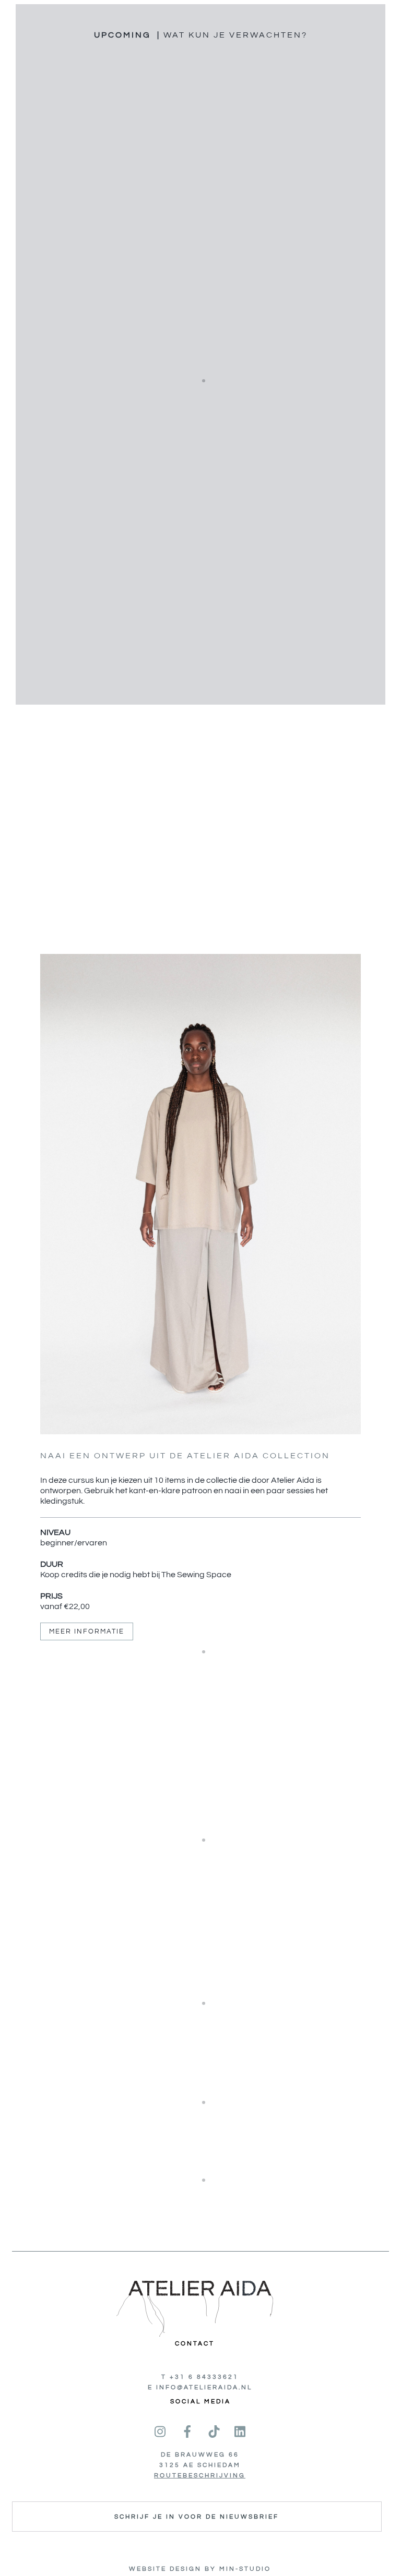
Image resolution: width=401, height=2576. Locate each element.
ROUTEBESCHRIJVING (200, 2476)
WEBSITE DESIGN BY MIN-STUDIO (200, 2569)
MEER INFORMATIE (87, 1631)
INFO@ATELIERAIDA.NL (204, 2387)
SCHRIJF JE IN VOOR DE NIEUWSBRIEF (197, 2517)
